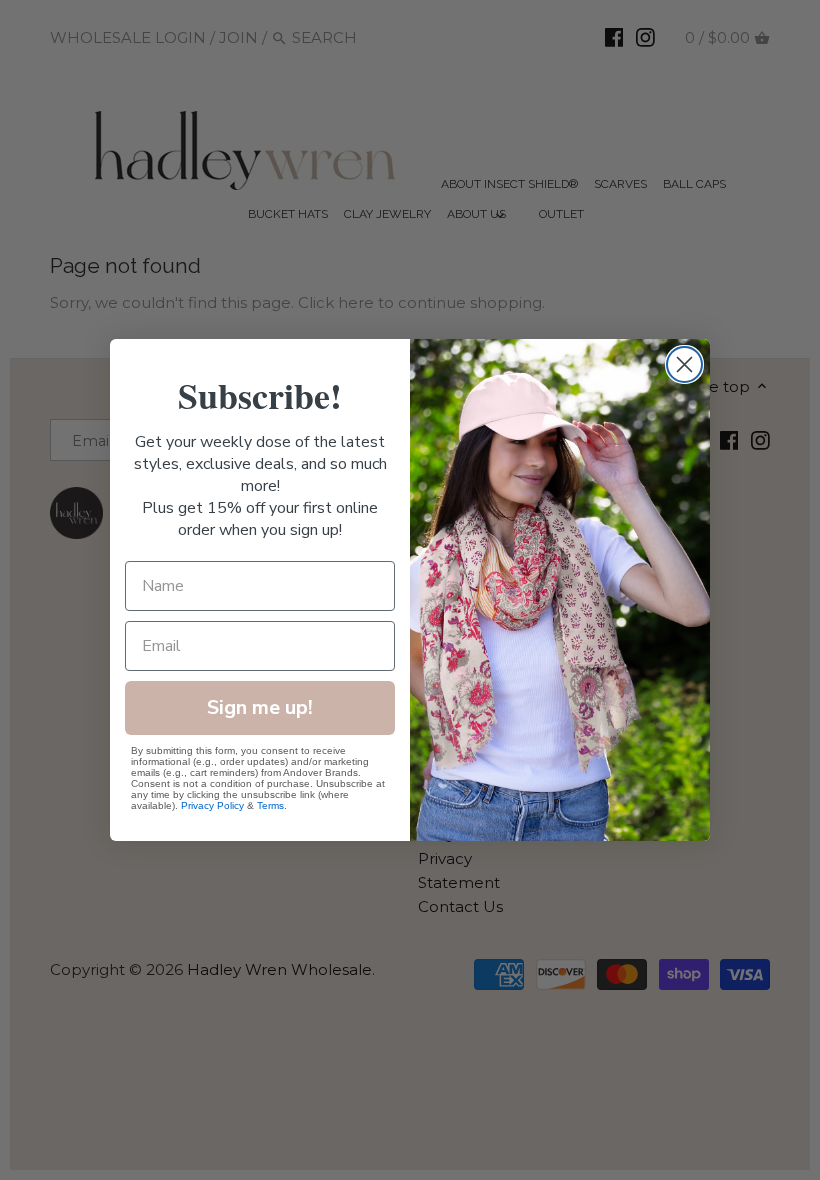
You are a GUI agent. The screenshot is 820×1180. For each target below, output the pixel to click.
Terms (270, 805)
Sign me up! (260, 707)
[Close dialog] (684, 364)
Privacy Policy (212, 805)
